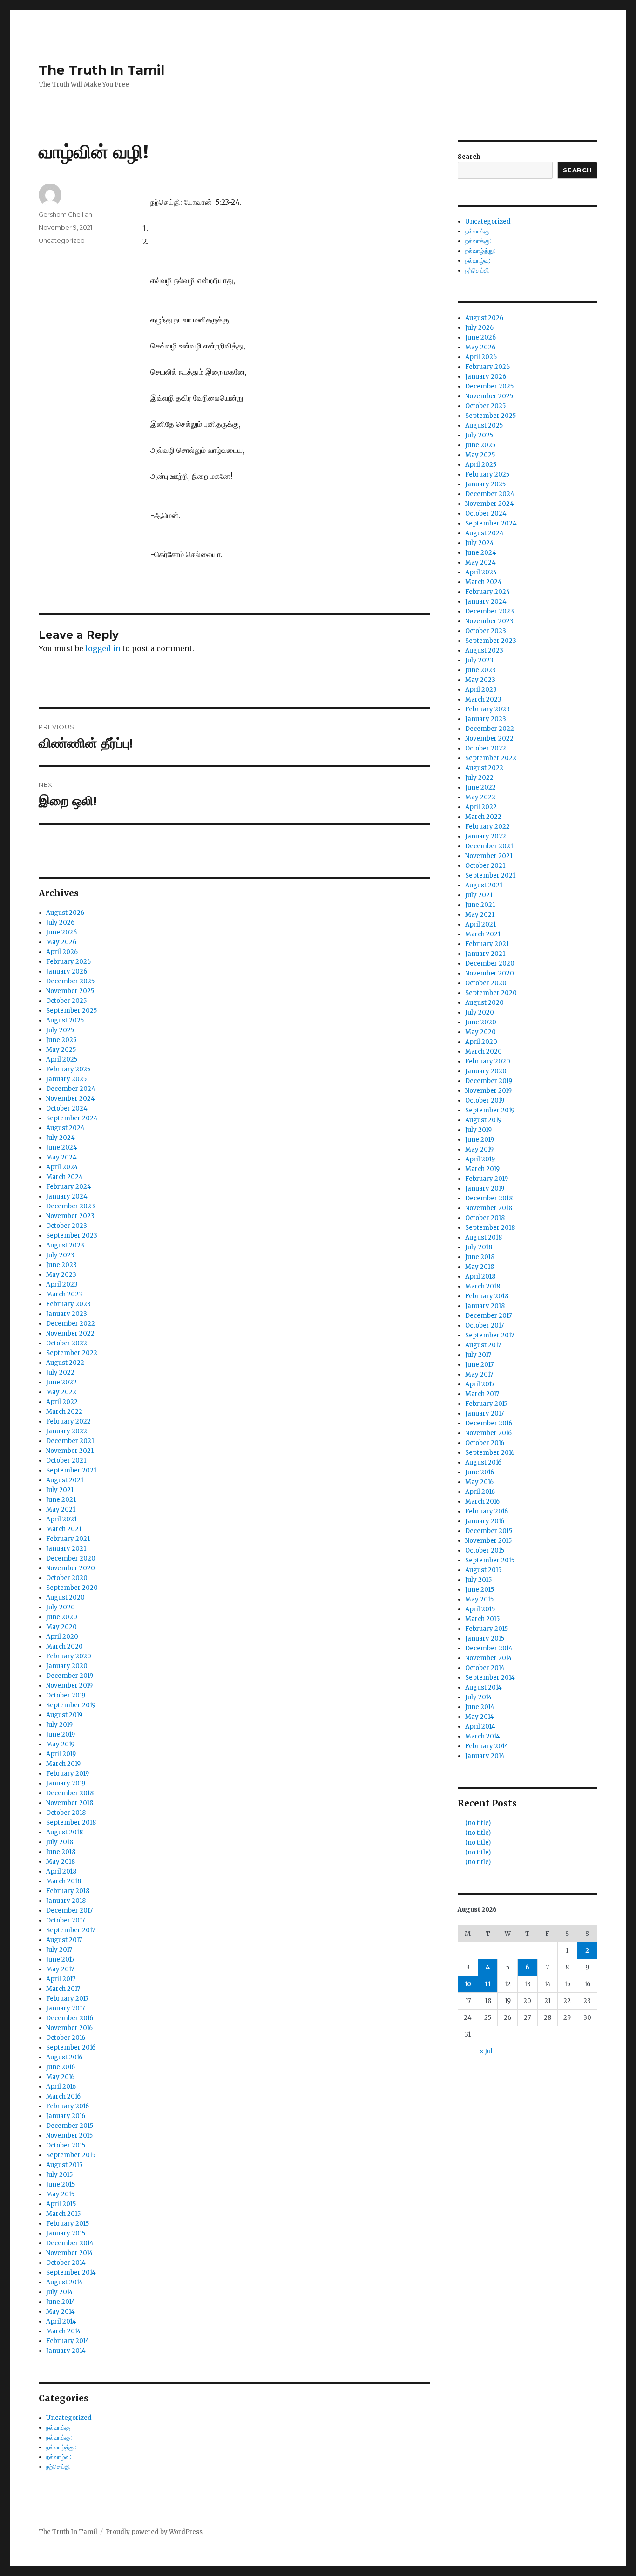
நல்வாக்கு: (59, 2437)
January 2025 (66, 1079)
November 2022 (70, 1333)
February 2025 (68, 1069)
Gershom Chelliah (65, 214)
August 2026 (65, 913)
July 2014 (60, 2292)
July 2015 (59, 2175)
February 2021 (68, 1539)
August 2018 (64, 1832)
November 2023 (70, 1216)
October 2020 (67, 1578)
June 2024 (62, 1148)
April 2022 (62, 1402)
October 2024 (67, 1108)
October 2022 (67, 1343)
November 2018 (70, 1803)
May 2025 (61, 1050)
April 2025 (62, 1060)
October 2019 (66, 1695)
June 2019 (61, 1734)
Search (469, 157)
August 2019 (64, 1715)
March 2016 (63, 2096)
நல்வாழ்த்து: (61, 2447)
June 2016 (61, 2067)
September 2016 (71, 2048)
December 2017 (69, 1911)
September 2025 (71, 1011)
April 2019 (61, 1754)
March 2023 (64, 1294)
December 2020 (71, 1558)
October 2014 (66, 2263)
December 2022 (71, 1324)
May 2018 (61, 1862)
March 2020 (64, 1646)
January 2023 (67, 1314)
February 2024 (69, 1187)
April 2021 (61, 1519)
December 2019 (70, 1676)
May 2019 (60, 1744)
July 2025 (60, 1030)
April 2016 (61, 2087)
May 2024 (61, 1157)
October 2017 (65, 1920)
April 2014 (61, 2321)
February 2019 (68, 1774)
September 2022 (72, 1353)
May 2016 (60, 2077)
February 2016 (68, 2106)
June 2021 (61, 1500)
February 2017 (67, 1999)
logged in (103, 648)
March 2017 (63, 1989)
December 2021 (70, 1441)
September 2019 (71, 1705)
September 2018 (71, 1823)
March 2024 (64, 1177)
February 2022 (68, 1421)
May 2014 (61, 2312)
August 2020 (65, 1598)
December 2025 (70, 981)
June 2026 (61, 932)
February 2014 (68, 2341)
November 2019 (69, 1686)
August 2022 (65, 1363)
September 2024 (72, 1118)
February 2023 (68, 1304)
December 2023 (71, 1206)
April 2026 (62, 952)
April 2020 (62, 1637)
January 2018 (66, 1901)
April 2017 (61, 1979)
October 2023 (67, 1226)
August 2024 (65, 1128)
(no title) (478, 1823)
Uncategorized (62, 240)
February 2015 (68, 2224)
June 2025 (61, 1040)
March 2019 (63, 1764)
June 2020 (62, 1617)
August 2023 (65, 1245)
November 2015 (69, 2136)
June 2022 (61, 1382)
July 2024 (61, 1138)
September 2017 (71, 1930)
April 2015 (61, 2204)
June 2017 (60, 1959)
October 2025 (66, 1001)
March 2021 (64, 1529)
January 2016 (66, 2116)
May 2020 (61, 1627)
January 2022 (67, 1431)
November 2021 (70, 1451)
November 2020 (71, 1568)
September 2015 (71, 2155)
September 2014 (71, 2273)
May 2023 (61, 1275)
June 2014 (61, 2302)
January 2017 (65, 2008)
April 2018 (61, 1871)
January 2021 (66, 1549)
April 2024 (62, 1167)
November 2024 (71, 1099)
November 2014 (70, 2253)
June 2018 (61, 1852)
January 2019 (66, 1783)
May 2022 (61, 1392)
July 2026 (60, 923)
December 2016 (70, 2018)
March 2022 (64, 1412)
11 (488, 1984)
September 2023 (72, 1236)
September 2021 (71, 1470)
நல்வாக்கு (58, 2428)
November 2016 (69, 2028)
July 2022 (60, 1373)
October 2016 (66, 2038)
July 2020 (61, 1607)
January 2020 (67, 1666)
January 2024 (67, 1196)
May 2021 (61, 1509)
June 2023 (61, 1265)
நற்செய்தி (58, 2467)
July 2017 (59, 1950)
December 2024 (71, 1089)
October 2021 (66, 1461)
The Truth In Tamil (101, 70)
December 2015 (70, 2126)
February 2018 (68, 1891)
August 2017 (64, 1940)
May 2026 (61, 942)
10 (468, 1984)
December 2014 (70, 2243)
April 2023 (62, 1285)
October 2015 (66, 2145)
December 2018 (70, 1793)
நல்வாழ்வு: (59, 2457)
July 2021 (60, 1490)
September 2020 (72, 1588)
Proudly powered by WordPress (154, 2532)
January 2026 (67, 971)
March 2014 (64, 2331)
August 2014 (64, 2282)
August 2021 (65, 1480)
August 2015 (64, 2165)
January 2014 (66, 2351)
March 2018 (64, 1881)
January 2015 (66, 2233)
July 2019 (59, 1725)
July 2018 (60, 1842)
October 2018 (66, 1813)
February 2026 (68, 962)
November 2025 (70, 991)
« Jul (486, 2051)
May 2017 (60, 1969)
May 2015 (60, 2194)
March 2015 (63, 2214)
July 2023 (60, 1255)
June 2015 (61, 2184)
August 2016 (64, 2057)
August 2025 (65, 1020)
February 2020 (69, 1656)
